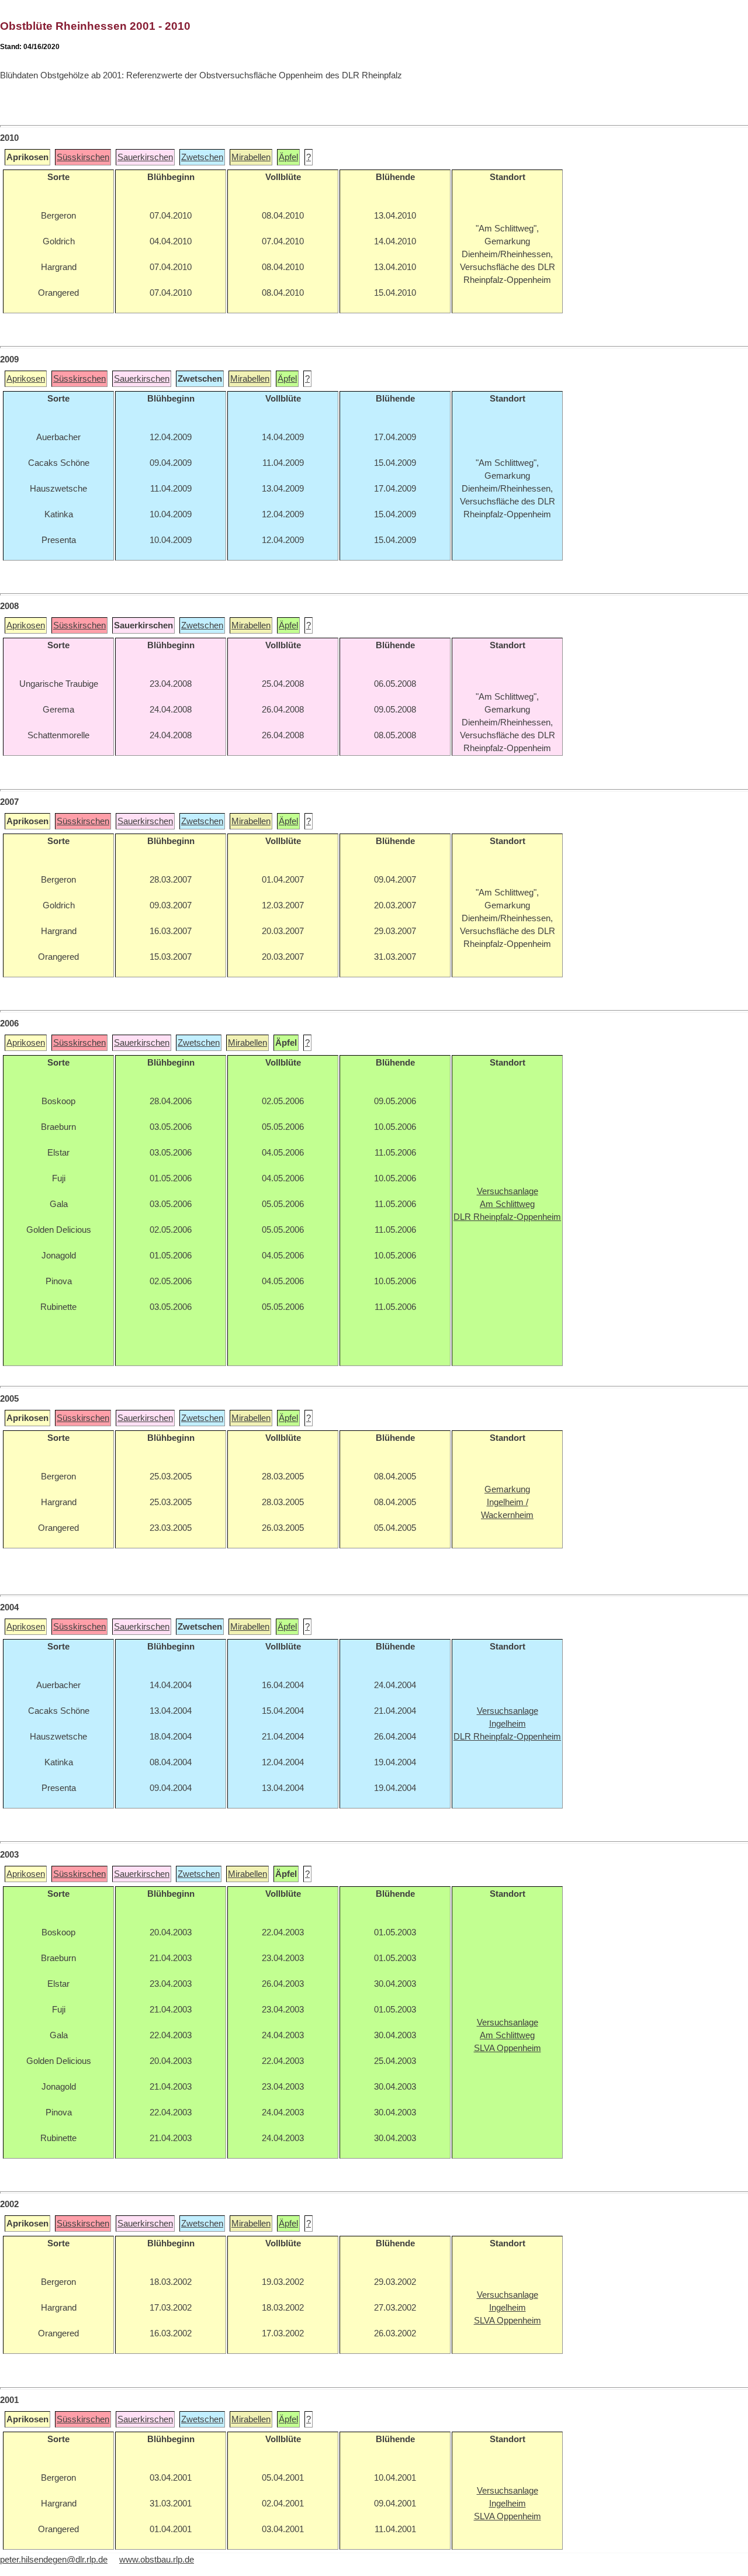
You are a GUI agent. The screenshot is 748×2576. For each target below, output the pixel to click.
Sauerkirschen (145, 157)
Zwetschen (202, 157)
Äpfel (288, 157)
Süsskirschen (83, 157)
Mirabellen (251, 157)
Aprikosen (26, 379)
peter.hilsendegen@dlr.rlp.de (54, 2560)
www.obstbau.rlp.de (157, 2560)
